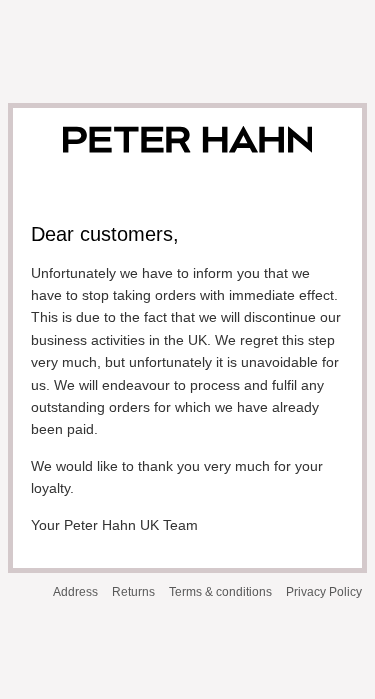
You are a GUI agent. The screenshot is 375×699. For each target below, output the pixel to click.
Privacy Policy (324, 592)
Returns (133, 592)
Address (75, 592)
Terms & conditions (220, 592)
